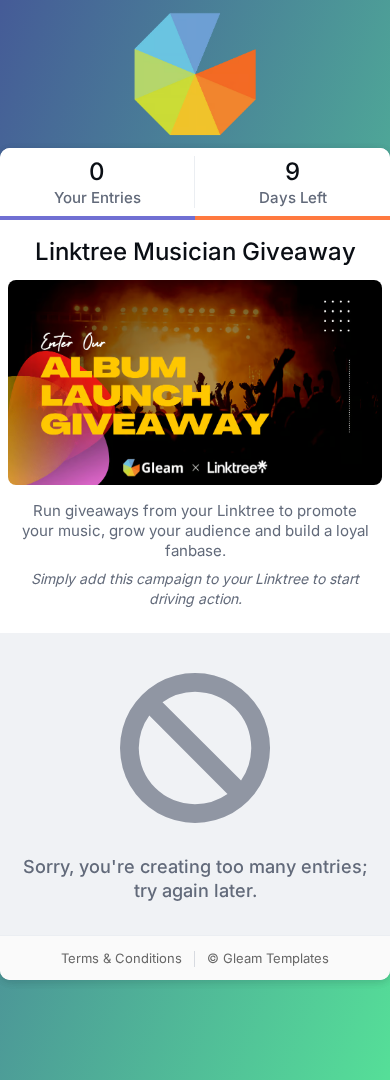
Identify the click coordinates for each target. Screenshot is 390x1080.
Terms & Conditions (121, 958)
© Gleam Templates (268, 958)
